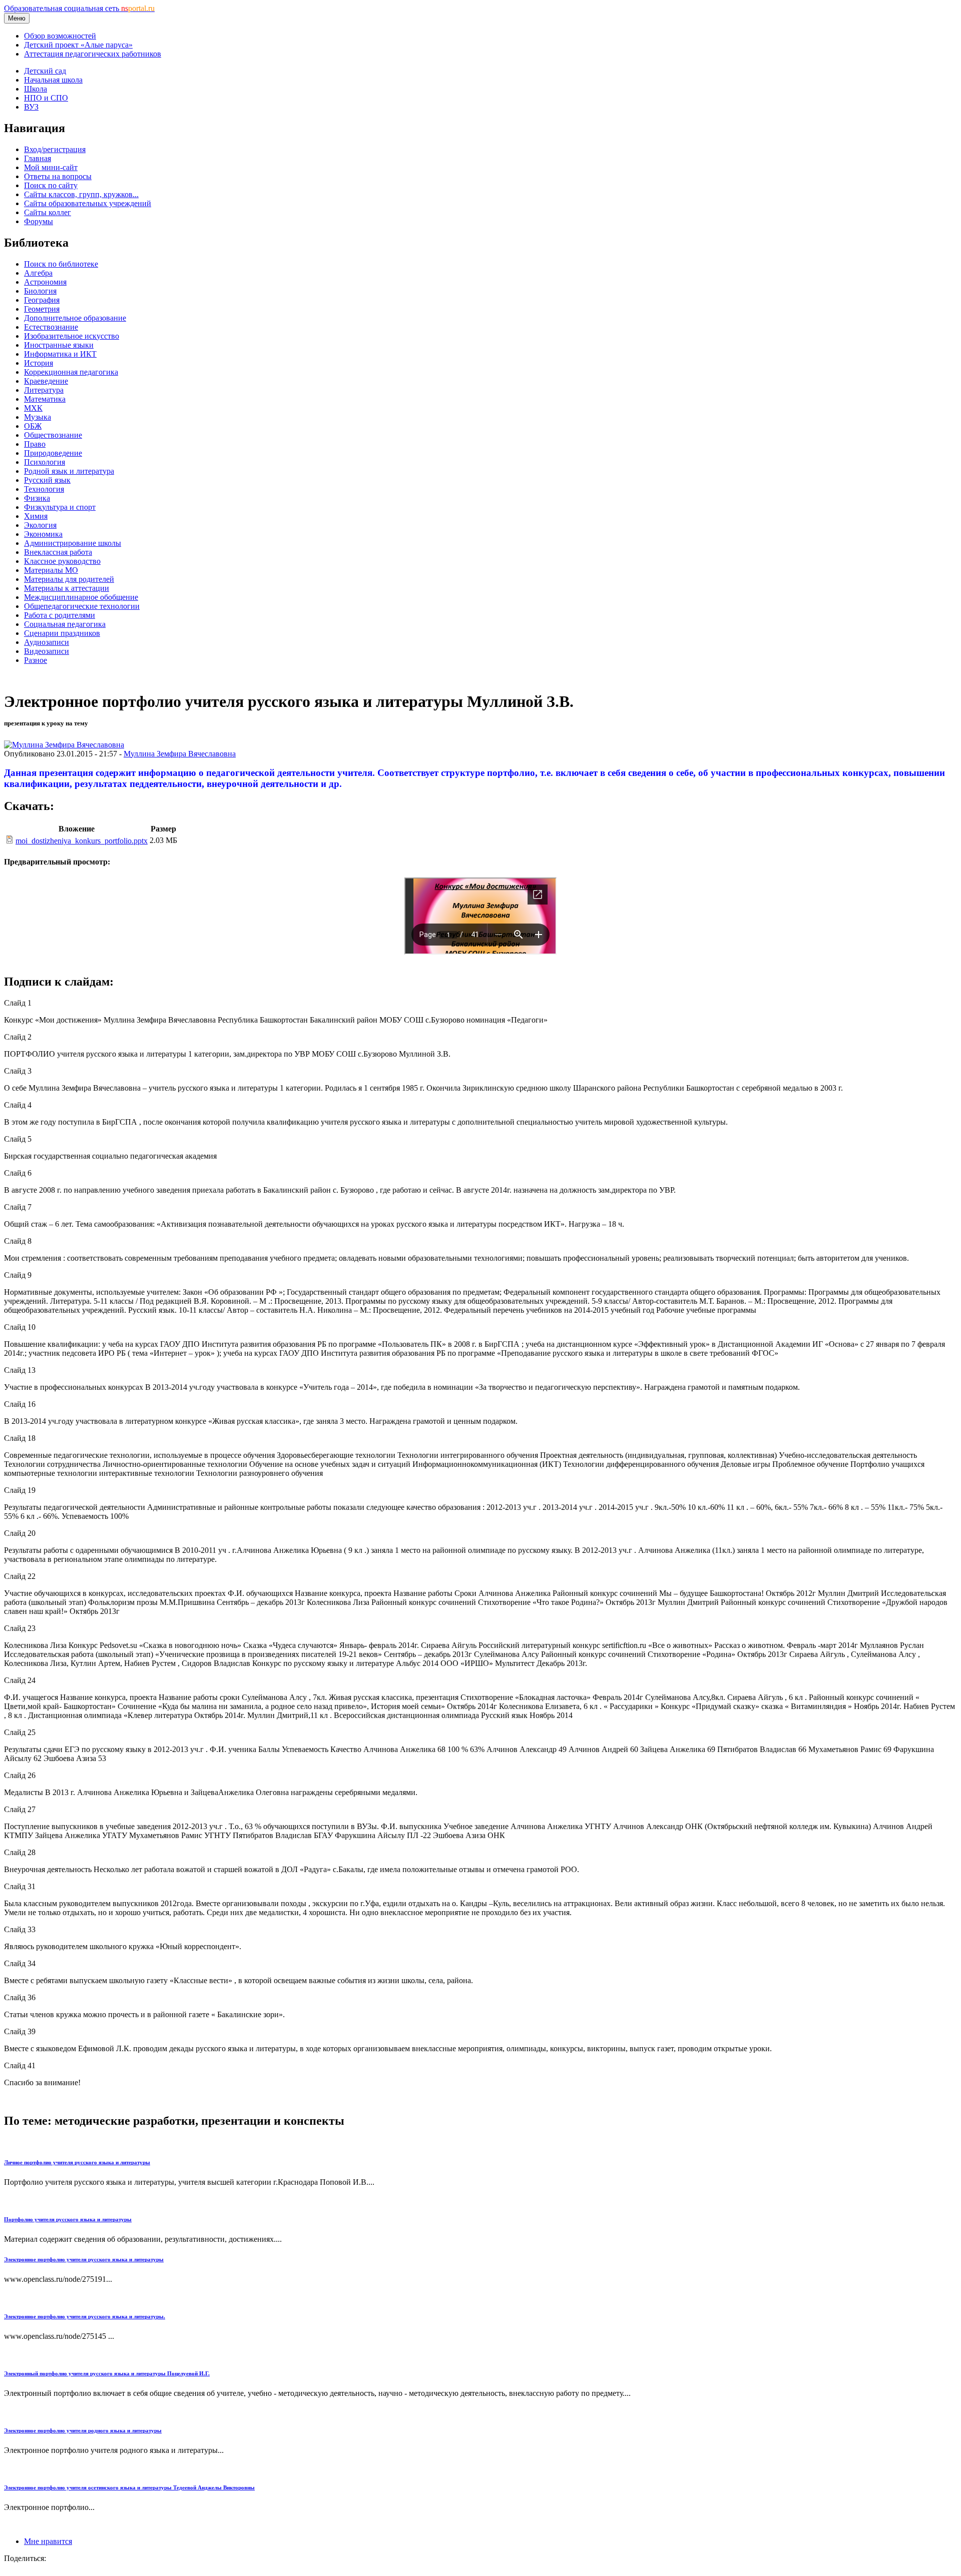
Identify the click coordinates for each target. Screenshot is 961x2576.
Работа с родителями (60, 615)
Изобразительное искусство (72, 336)
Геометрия (42, 309)
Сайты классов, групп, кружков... (81, 194)
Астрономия (45, 282)
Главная (38, 158)
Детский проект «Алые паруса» (78, 45)
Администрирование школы (73, 543)
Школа (36, 89)
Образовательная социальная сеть (79, 8)
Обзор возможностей (60, 36)
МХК (33, 408)
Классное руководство (62, 561)
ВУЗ (31, 107)
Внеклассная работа (58, 552)
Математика (45, 399)
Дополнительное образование (75, 318)
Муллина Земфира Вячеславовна (180, 754)
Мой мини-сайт (51, 167)
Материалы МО (51, 570)
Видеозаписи (47, 651)
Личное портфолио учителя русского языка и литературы (77, 2162)
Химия (36, 516)
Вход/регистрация (55, 149)
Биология (40, 291)
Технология (44, 489)
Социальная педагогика (65, 624)
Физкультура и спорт (60, 507)
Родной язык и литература (69, 471)
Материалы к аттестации (67, 588)
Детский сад (45, 71)
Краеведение (46, 381)
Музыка (38, 417)
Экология (40, 525)
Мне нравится (48, 2541)
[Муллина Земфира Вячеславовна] (64, 745)
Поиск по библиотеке (61, 264)
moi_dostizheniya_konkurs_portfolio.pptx (82, 841)
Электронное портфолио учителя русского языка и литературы (84, 2259)
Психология (45, 462)
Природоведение (53, 453)
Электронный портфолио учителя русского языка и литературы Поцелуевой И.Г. (107, 2373)
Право (35, 444)
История (39, 363)
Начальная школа (53, 80)
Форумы (39, 221)
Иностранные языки (59, 345)
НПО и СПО (46, 98)
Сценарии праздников (62, 633)
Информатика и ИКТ (60, 354)
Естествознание (51, 327)
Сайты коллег (48, 212)
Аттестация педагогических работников (93, 54)
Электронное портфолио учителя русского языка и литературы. (85, 2316)
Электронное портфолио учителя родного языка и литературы (83, 2430)
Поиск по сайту (51, 185)
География (42, 300)
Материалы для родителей (69, 579)
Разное (36, 660)
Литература (44, 390)
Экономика (43, 534)
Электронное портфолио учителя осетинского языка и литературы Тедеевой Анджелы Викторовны (129, 2487)
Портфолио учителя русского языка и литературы (68, 2219)
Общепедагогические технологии (82, 606)
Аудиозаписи (47, 642)
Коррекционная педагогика (71, 372)
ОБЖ (33, 426)
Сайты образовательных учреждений (88, 203)
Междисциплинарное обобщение (81, 597)
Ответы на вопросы (58, 176)
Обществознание (53, 435)
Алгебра (38, 273)
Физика (37, 498)
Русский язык (47, 480)
